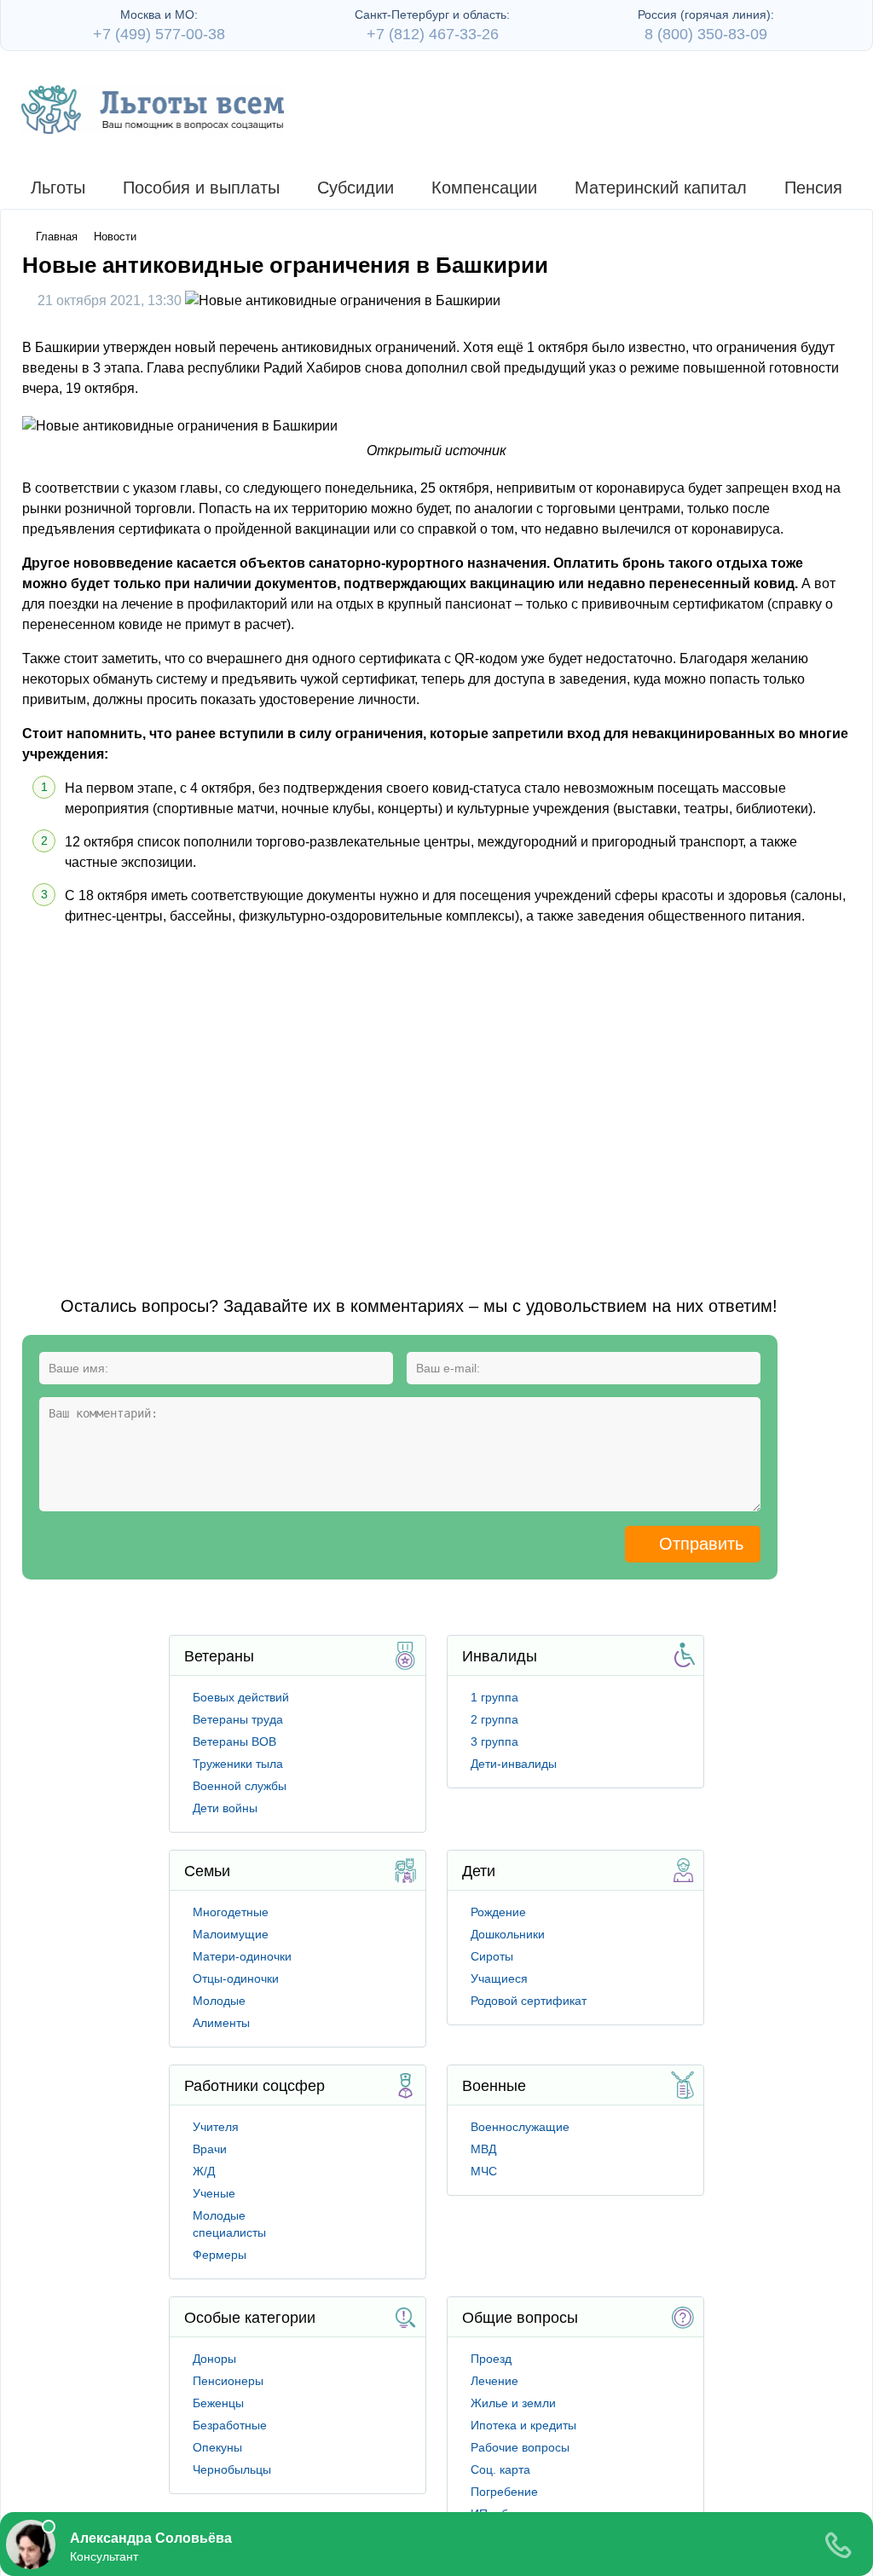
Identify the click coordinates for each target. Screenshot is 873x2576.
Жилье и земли (513, 2403)
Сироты (492, 1956)
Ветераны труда (238, 1719)
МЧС (484, 2171)
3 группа (494, 1741)
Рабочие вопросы (520, 2447)
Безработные (230, 2425)
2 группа (494, 1719)
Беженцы (218, 2403)
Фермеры (220, 2255)
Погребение (504, 2492)
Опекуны (217, 2447)
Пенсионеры (228, 2381)
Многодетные (231, 1912)
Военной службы (240, 1786)
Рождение (498, 1912)
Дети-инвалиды (514, 1764)
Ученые (214, 2193)
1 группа (494, 1697)
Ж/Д (204, 2171)
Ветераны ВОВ (234, 1741)
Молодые (219, 2001)
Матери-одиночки (242, 1956)
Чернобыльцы (232, 2469)
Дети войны (225, 1808)
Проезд (491, 2359)
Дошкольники (508, 1934)
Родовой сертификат (529, 2001)
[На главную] (153, 110)
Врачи (210, 2149)
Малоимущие (231, 1934)
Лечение (494, 2381)
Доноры (214, 2359)
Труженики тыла (238, 1764)
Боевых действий (241, 1697)
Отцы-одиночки (236, 1978)
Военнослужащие (520, 2127)
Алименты (221, 2023)
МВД (483, 2149)
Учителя (216, 2127)
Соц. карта (500, 2469)
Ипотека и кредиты (523, 2425)
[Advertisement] (287, 1094)
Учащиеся (499, 1978)
